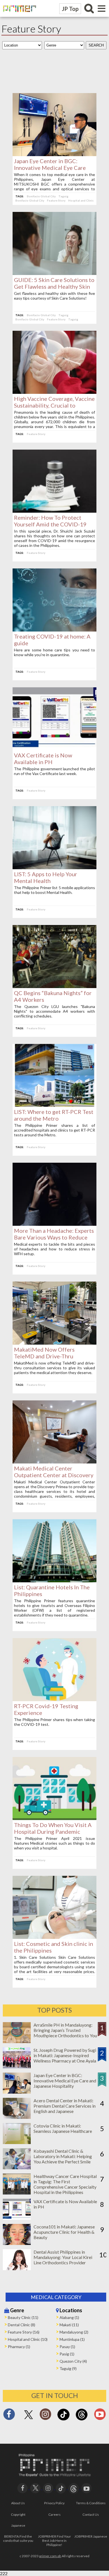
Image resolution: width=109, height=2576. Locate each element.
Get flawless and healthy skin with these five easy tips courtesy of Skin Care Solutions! (54, 296)
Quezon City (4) (73, 2361)
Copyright (18, 2514)
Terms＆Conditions (91, 2503)
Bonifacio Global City (41, 196)
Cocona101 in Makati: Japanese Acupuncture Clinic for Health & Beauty (64, 2232)
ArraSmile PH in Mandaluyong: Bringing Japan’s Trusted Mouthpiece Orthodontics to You (65, 2030)
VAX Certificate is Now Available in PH (43, 759)
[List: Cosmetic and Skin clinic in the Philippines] (54, 1937)
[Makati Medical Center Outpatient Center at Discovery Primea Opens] (54, 1462)
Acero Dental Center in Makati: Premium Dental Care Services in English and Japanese (65, 2106)
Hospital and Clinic (81, 200)
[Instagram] (45, 2416)
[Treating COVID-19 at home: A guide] (54, 630)
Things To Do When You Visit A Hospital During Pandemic (53, 1828)
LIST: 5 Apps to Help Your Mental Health (46, 877)
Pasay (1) (67, 2347)
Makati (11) (69, 2325)
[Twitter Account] (29, 2419)
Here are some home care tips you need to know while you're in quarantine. (54, 652)
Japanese (18, 2525)
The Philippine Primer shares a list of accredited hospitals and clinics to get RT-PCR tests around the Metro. (54, 1130)
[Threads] (82, 2420)
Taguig (63, 196)
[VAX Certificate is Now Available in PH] (54, 749)
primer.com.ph (50, 2556)
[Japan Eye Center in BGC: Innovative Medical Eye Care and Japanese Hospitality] (54, 154)
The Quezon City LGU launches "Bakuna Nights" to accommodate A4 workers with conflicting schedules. (54, 1011)
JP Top (70, 9)
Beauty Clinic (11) (23, 2317)
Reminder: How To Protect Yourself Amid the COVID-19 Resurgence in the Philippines (51, 524)
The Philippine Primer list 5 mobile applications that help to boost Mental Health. (54, 890)
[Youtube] (100, 2416)
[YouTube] (87, 2488)
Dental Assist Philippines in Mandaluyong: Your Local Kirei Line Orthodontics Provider (63, 2257)
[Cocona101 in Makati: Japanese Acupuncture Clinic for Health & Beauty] (17, 2243)
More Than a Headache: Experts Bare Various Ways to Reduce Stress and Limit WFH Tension (54, 1237)
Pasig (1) (67, 2354)
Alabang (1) (69, 2317)
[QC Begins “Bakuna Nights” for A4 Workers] (54, 986)
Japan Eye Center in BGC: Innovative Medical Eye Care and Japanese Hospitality (50, 168)
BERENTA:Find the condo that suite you (18, 2538)
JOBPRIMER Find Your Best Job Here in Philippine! (54, 2541)
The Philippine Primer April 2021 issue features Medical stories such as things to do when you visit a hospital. (54, 1843)
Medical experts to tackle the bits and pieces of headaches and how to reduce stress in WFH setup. (54, 1249)
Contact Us (91, 2514)
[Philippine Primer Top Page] (18, 16)
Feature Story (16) (24, 2332)
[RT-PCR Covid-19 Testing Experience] (54, 1699)
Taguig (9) (68, 2368)
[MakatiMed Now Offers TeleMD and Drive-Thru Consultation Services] (54, 1343)
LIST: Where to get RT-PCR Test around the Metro (54, 1115)
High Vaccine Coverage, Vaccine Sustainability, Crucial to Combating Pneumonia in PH (54, 405)
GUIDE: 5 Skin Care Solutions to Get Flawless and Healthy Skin (54, 283)
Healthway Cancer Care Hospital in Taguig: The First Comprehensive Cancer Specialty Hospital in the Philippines (65, 2184)
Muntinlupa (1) (72, 2339)
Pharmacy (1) (19, 2347)
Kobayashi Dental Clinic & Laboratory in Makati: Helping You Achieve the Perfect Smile (63, 2156)
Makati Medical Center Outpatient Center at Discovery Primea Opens (54, 1475)
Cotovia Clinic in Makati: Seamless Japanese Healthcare (63, 2128)
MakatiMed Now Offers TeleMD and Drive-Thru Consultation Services (44, 1356)
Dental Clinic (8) (22, 2325)
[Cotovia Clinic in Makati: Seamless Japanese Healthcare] (17, 2142)
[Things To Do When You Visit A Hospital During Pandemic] (54, 1818)
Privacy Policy (54, 2503)
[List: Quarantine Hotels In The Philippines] (54, 1580)
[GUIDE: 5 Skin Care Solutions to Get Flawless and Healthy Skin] (54, 273)
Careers (54, 2514)
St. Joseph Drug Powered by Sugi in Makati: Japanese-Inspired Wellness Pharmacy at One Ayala (65, 2055)
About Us (18, 2503)
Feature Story (56, 200)
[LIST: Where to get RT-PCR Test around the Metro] (54, 1105)
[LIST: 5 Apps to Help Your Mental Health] (54, 867)
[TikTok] (63, 2420)
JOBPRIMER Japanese (91, 2536)
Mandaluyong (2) (74, 2332)
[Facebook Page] (9, 2416)
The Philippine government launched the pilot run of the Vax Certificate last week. (54, 771)
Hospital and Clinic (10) (28, 2339)
